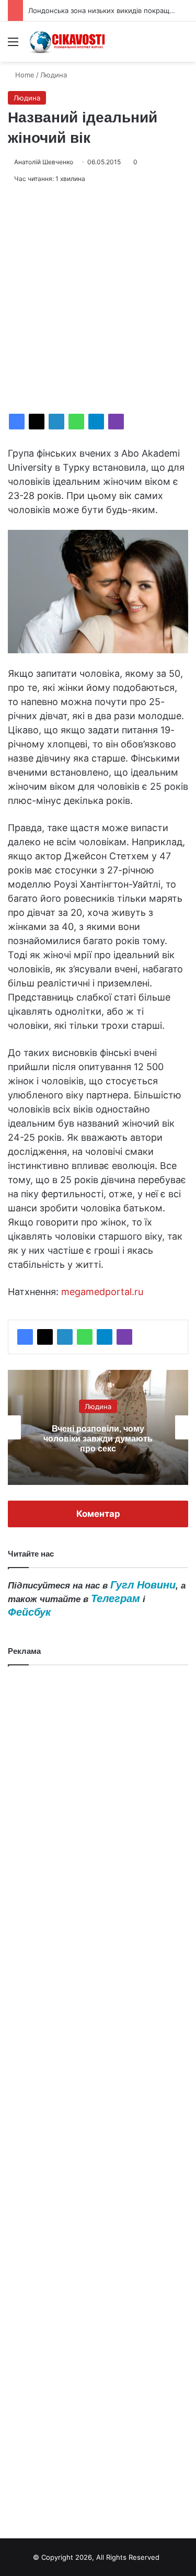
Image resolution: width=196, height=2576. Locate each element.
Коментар (98, 1514)
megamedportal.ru (102, 1292)
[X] (37, 422)
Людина (54, 75)
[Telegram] (96, 422)
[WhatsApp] (76, 422)
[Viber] (116, 422)
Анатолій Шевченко (44, 162)
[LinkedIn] (56, 422)
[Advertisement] (98, 299)
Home (24, 75)
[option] (99, 1427)
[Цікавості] (68, 42)
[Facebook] (17, 422)
